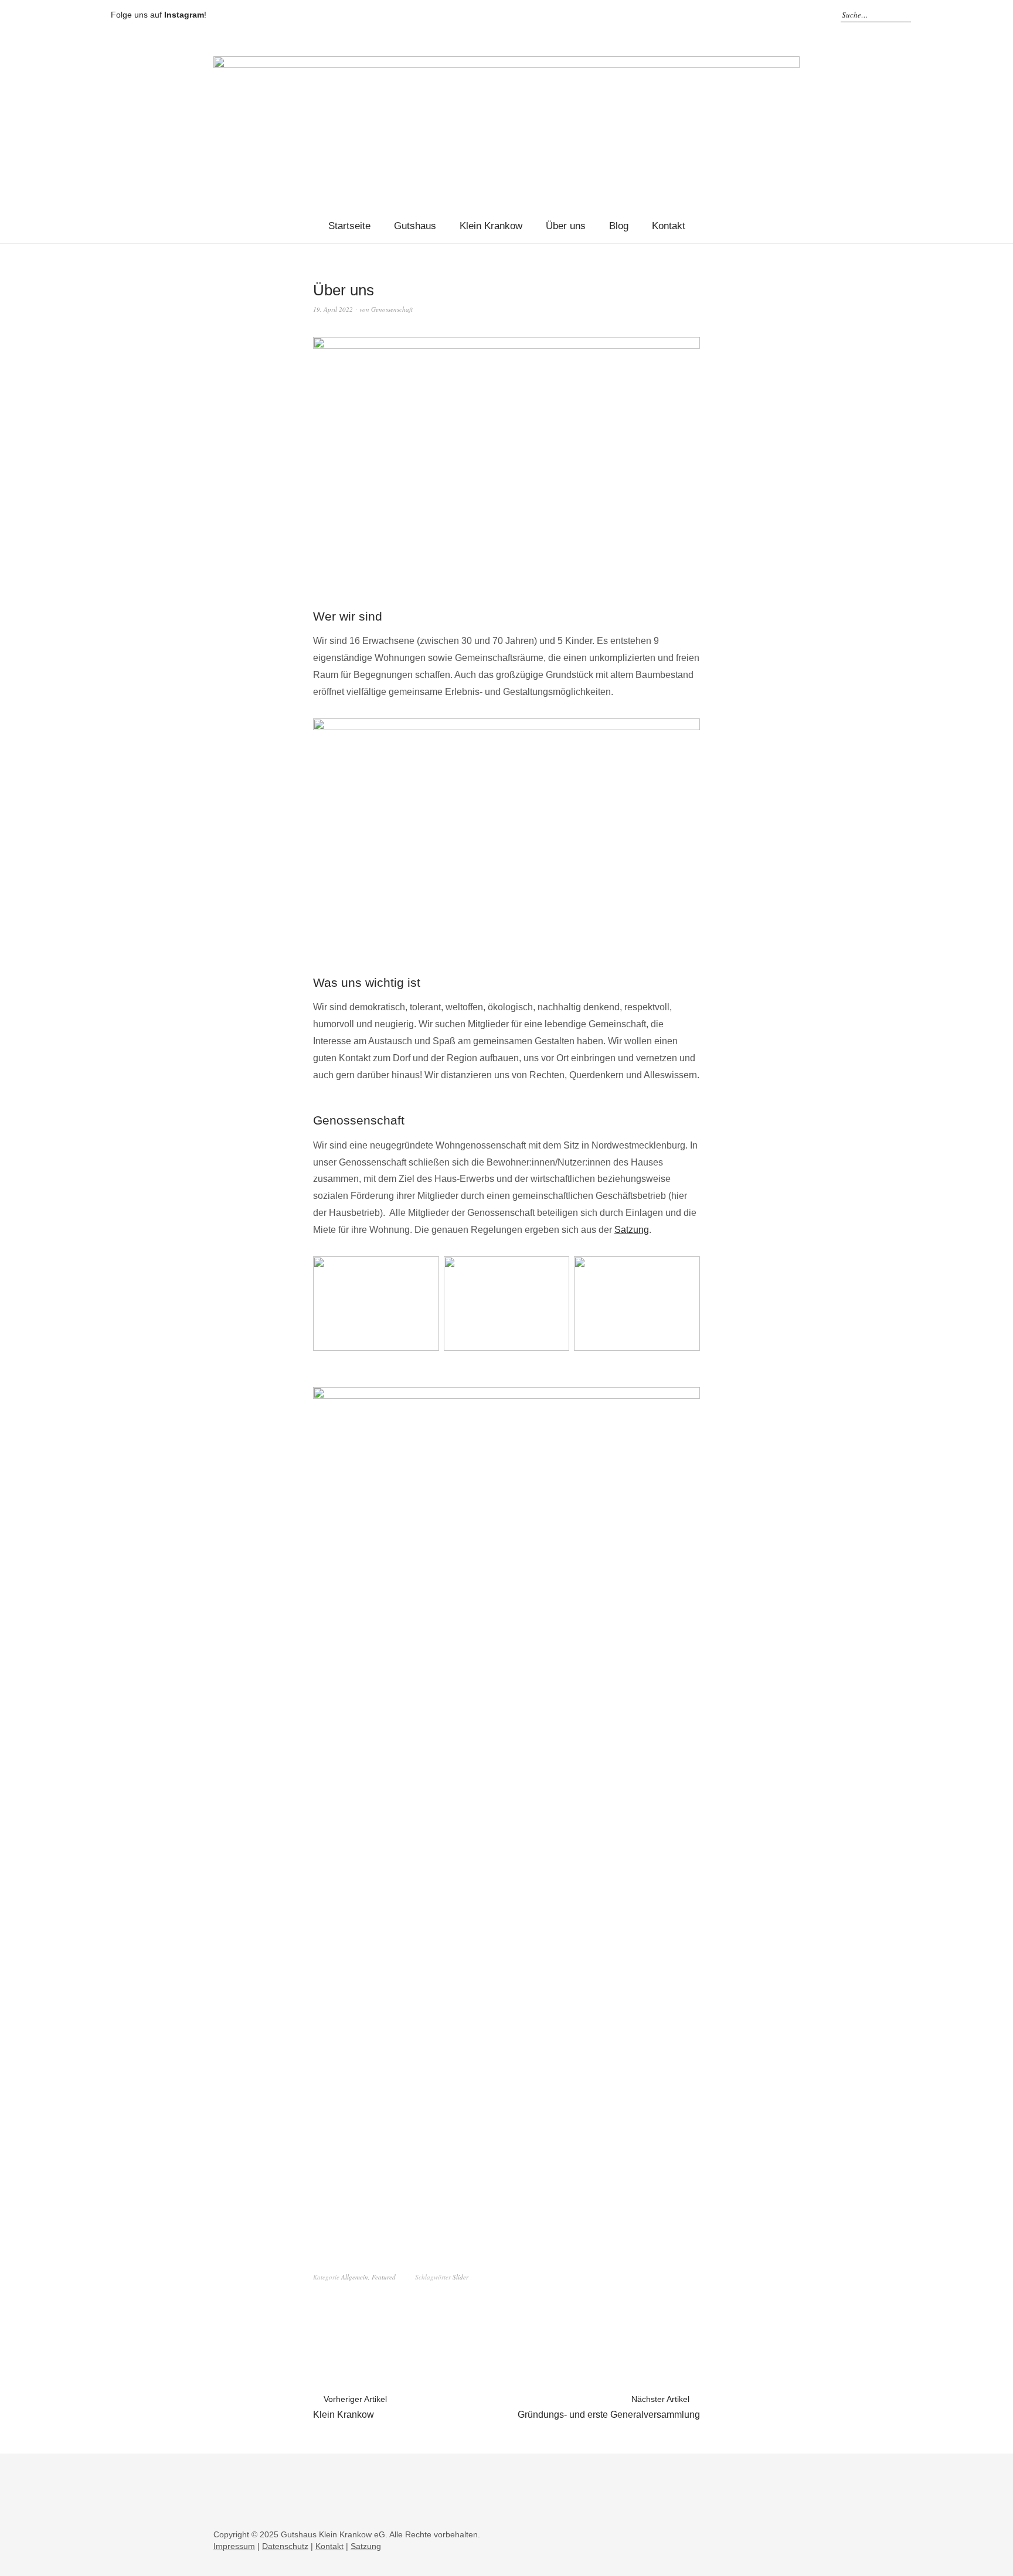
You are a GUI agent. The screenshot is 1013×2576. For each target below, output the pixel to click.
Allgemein (355, 2277)
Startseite (349, 226)
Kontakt (669, 226)
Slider (460, 2277)
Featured (384, 2277)
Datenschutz (285, 2546)
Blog (619, 226)
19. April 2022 (333, 309)
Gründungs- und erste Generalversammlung (609, 2407)
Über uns (566, 226)
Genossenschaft (392, 309)
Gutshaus (415, 226)
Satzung (632, 1230)
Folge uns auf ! (159, 15)
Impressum (234, 2546)
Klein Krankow (491, 226)
